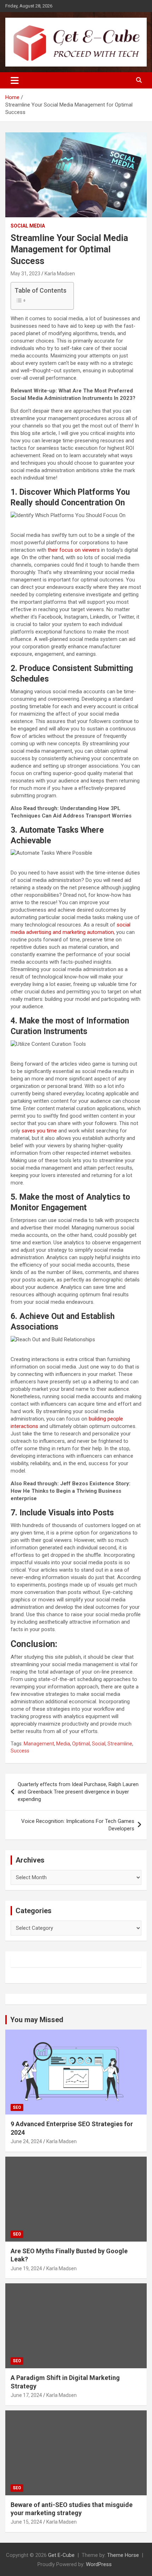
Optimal (81, 1744)
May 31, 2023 (25, 274)
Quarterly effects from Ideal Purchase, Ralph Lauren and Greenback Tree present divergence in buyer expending (78, 1792)
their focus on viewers (74, 550)
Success (20, 1751)
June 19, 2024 (26, 2268)
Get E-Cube (61, 2555)
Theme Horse (123, 2555)
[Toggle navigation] (15, 80)
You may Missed (37, 2020)
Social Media (28, 226)
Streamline (120, 1744)
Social (99, 1744)
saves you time (39, 1131)
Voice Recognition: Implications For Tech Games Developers (78, 1825)
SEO (17, 2107)
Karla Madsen (60, 274)
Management (39, 1744)
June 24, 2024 (26, 2141)
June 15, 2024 (26, 2522)
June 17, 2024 (26, 2395)
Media (63, 1744)
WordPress (99, 2564)
